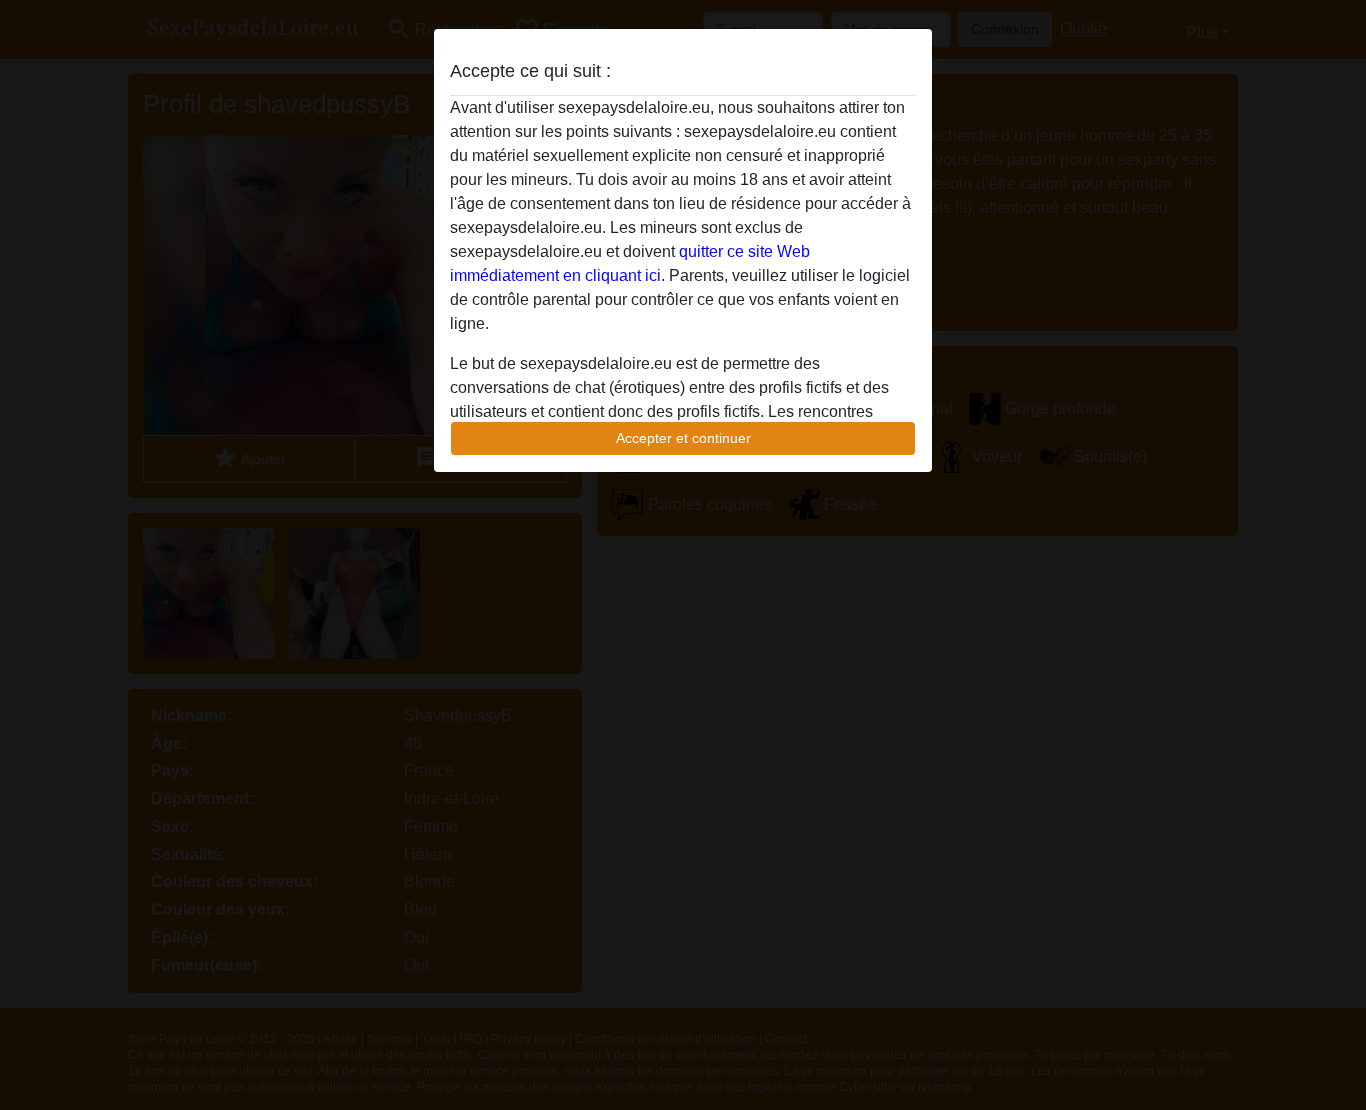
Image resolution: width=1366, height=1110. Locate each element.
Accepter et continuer (683, 438)
